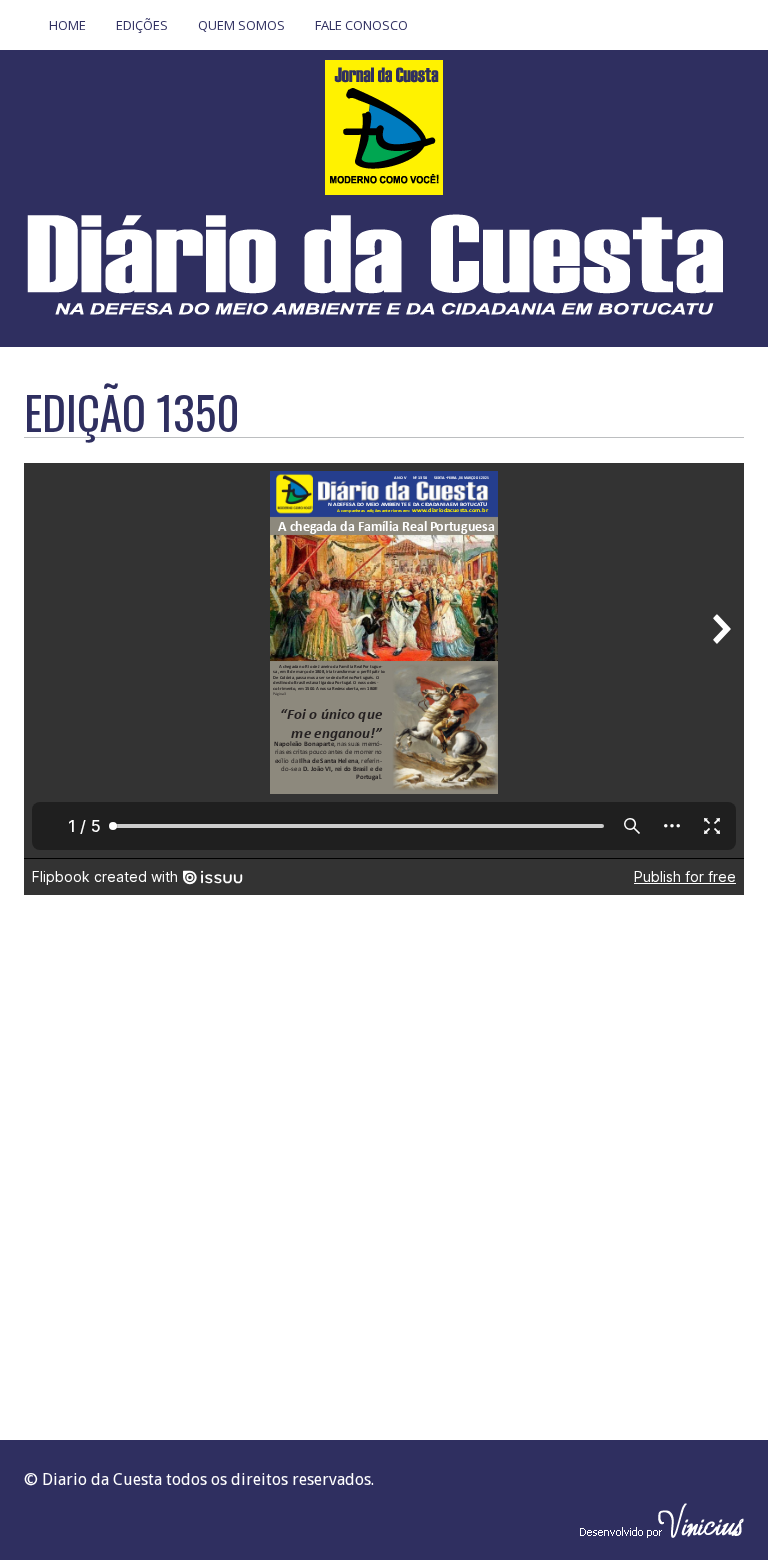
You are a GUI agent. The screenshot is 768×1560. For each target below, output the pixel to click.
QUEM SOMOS (241, 25)
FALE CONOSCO (361, 25)
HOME (67, 25)
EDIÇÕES (142, 25)
